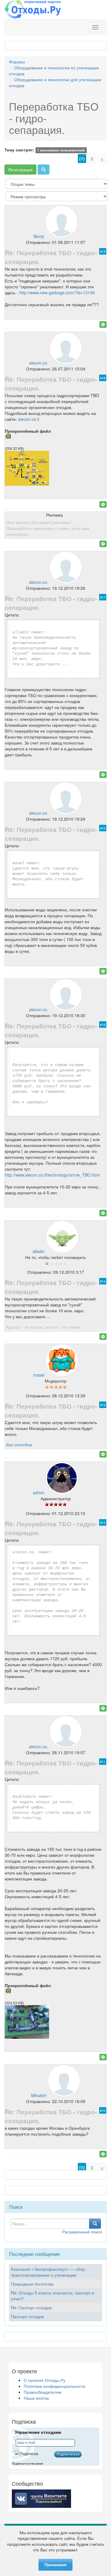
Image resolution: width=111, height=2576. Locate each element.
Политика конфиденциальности (54, 2386)
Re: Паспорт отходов (31, 2307)
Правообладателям (43, 2392)
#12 (103, 1522)
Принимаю (55, 2565)
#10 (103, 2110)
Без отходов (19, 1444)
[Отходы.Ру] (33, 10)
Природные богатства (32, 2284)
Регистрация (20, 170)
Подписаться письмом (27, 2464)
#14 (103, 1281)
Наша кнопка (36, 2398)
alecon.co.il (29, 419)
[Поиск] (44, 170)
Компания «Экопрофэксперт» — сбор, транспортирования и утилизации (48, 2272)
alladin (39, 1251)
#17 (103, 597)
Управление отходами (38, 2432)
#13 (103, 1405)
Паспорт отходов (27, 2316)
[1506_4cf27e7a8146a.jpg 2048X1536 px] (27, 2037)
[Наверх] (103, 325)
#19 (103, 251)
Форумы (17, 62)
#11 (103, 1762)
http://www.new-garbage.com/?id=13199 (57, 293)
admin (39, 1492)
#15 (103, 1025)
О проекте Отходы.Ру (45, 2380)
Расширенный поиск (82, 2232)
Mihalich (39, 2095)
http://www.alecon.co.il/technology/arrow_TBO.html (52, 1175)
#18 (103, 378)
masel (39, 1375)
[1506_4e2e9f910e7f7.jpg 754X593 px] (27, 484)
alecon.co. (39, 363)
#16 (103, 828)
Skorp (39, 236)
